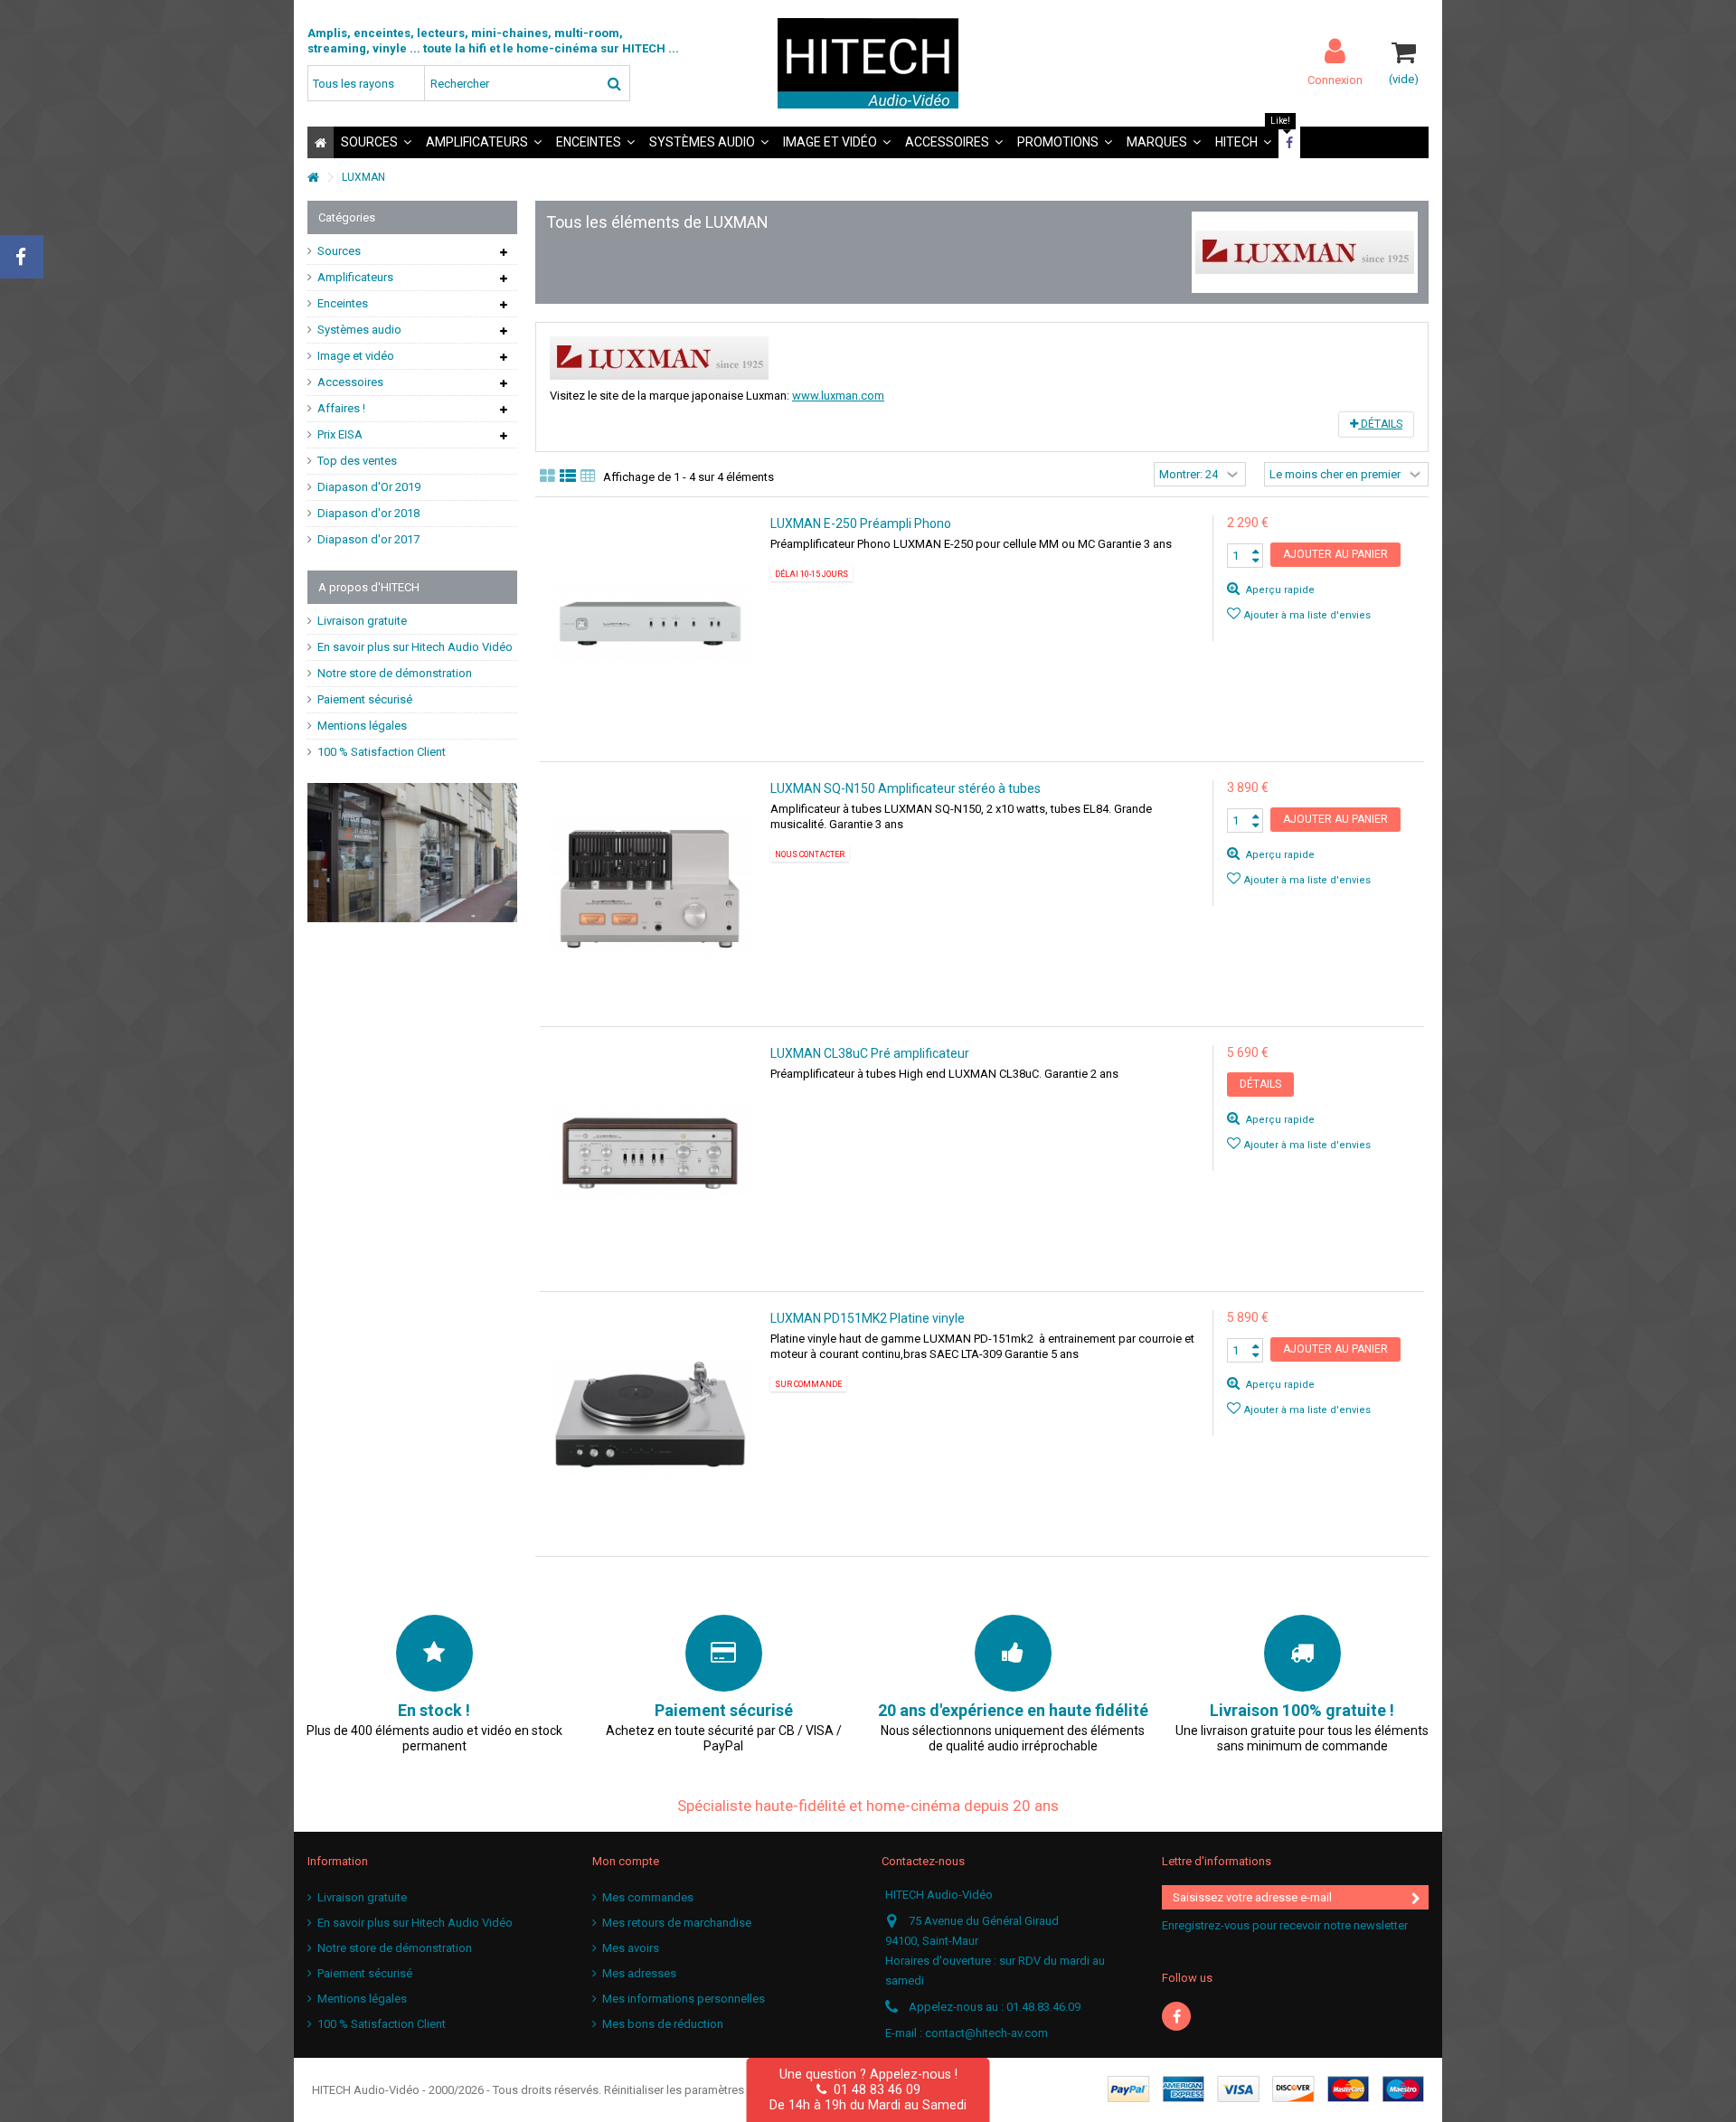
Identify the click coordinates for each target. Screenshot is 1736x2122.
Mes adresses (639, 1973)
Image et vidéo (356, 356)
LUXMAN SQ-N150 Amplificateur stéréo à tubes (906, 788)
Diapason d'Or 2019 (369, 487)
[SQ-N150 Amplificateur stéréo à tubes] (651, 887)
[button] (376, 142)
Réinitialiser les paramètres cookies (697, 2090)
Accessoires (350, 382)
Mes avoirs (631, 1948)
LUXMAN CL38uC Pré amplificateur (870, 1053)
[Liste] (568, 476)
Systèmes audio (359, 330)
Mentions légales (362, 726)
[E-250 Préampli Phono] (651, 622)
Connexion (1335, 80)
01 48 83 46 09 (873, 2089)
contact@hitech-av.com (986, 2033)
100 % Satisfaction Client (382, 752)
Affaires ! (341, 408)
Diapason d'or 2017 (368, 539)
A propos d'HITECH (369, 587)
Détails (1380, 424)
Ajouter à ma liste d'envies (1307, 615)
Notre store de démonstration (395, 673)
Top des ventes (357, 461)
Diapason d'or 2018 (368, 513)
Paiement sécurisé (365, 699)
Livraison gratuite (362, 621)
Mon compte (626, 1861)
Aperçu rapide (1279, 590)
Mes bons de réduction (663, 2024)
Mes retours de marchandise (677, 1923)
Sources (339, 251)
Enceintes (343, 303)
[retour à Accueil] (313, 178)
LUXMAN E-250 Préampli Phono (861, 523)
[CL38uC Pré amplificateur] (651, 1152)
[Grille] (547, 476)
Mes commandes (648, 1897)
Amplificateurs (355, 277)
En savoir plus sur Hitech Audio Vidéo (415, 647)
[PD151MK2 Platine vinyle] (651, 1417)
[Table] (588, 476)
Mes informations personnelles (684, 1999)
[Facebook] (1176, 2016)
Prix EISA (340, 434)
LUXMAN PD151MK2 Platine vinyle (868, 1318)
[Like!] (1289, 142)
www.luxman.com (838, 396)
